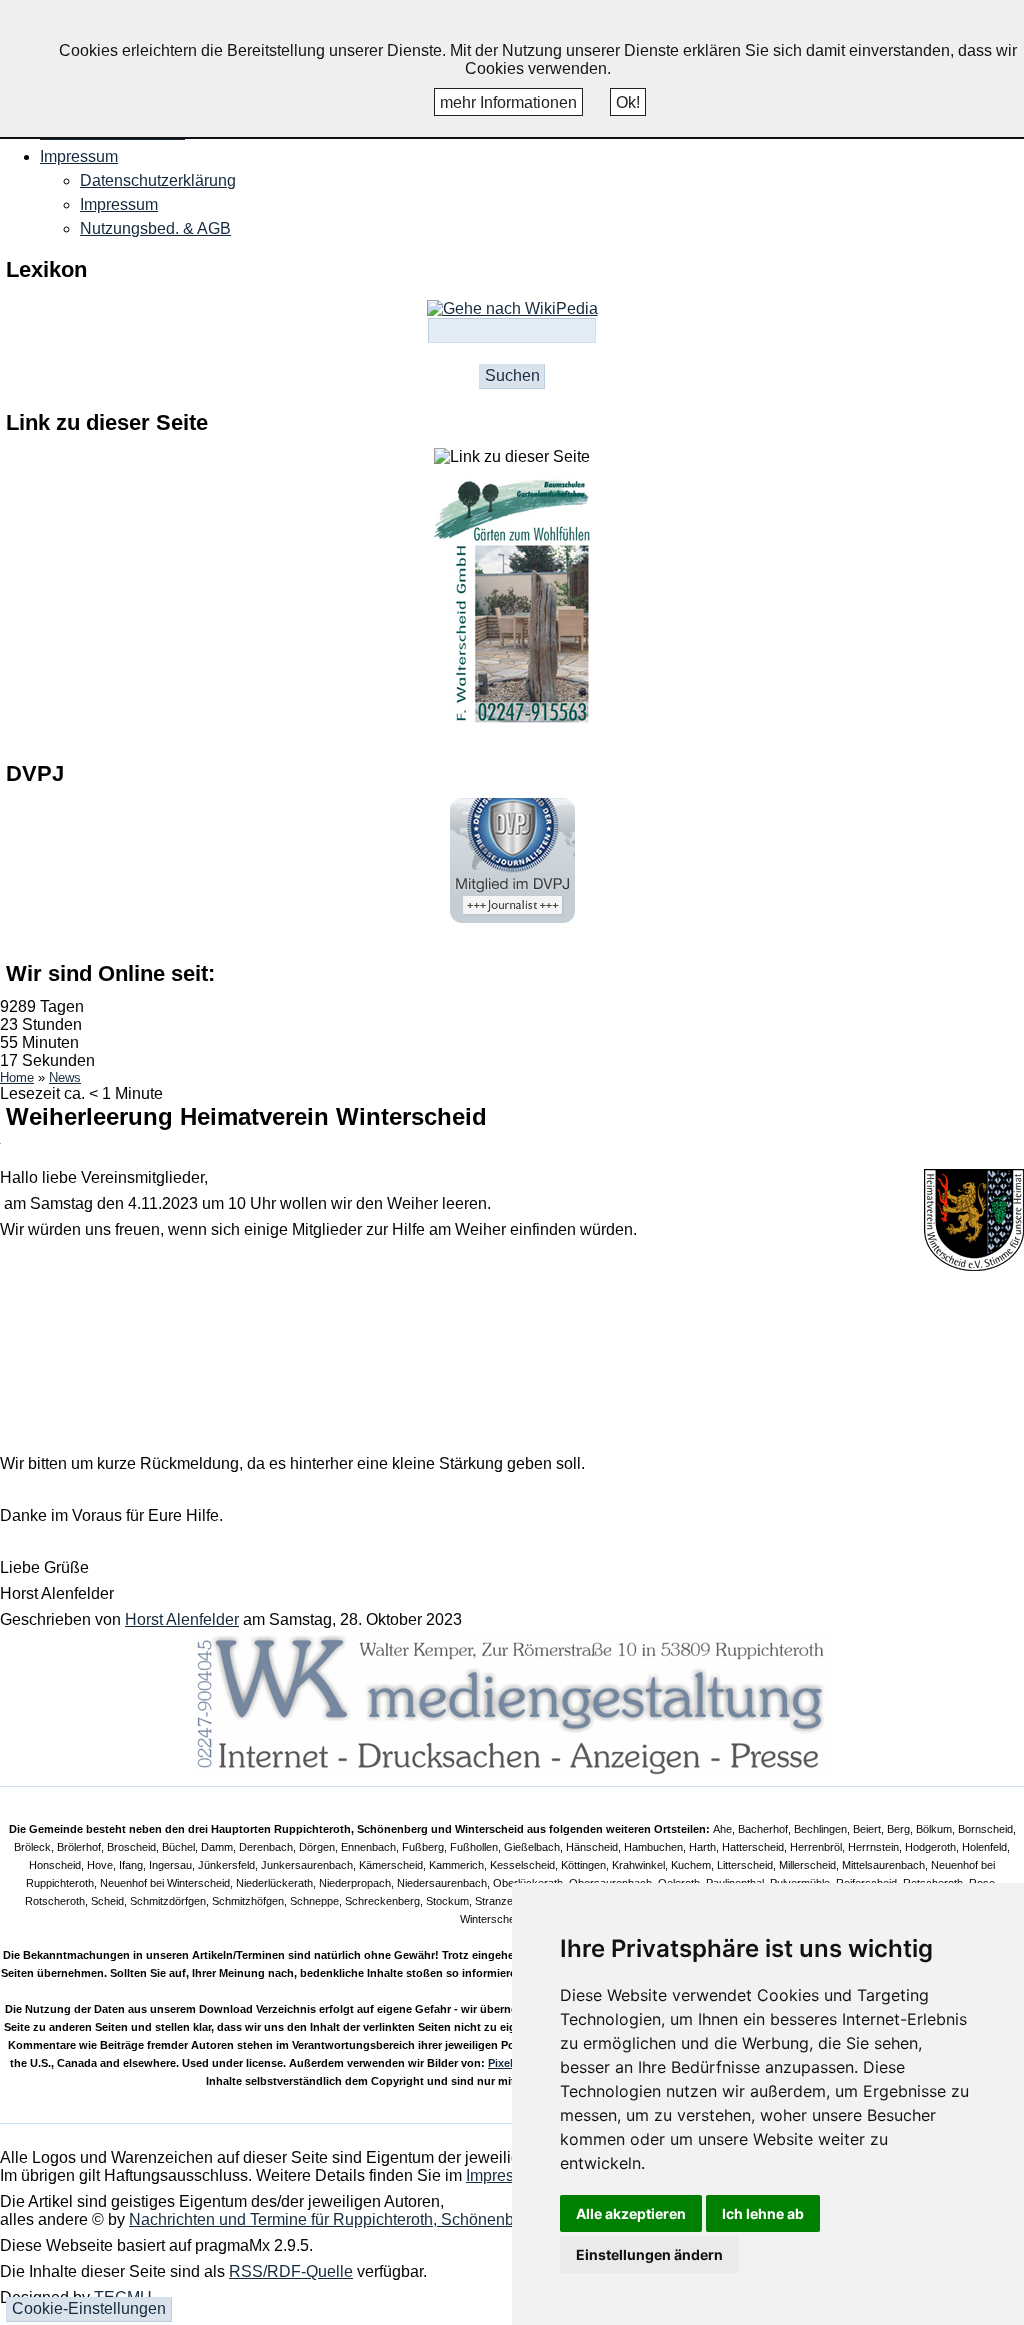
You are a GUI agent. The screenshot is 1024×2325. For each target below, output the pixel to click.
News (65, 1077)
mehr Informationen (508, 102)
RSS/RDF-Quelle (291, 2271)
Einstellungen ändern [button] (649, 2254)
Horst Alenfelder (182, 1619)
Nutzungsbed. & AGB (155, 228)
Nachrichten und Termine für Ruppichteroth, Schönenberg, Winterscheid (383, 2219)
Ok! (628, 102)
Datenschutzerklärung (158, 180)
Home (17, 1077)
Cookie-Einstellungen (89, 2308)
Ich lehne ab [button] (763, 2213)
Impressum (119, 204)
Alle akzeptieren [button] (631, 2213)
